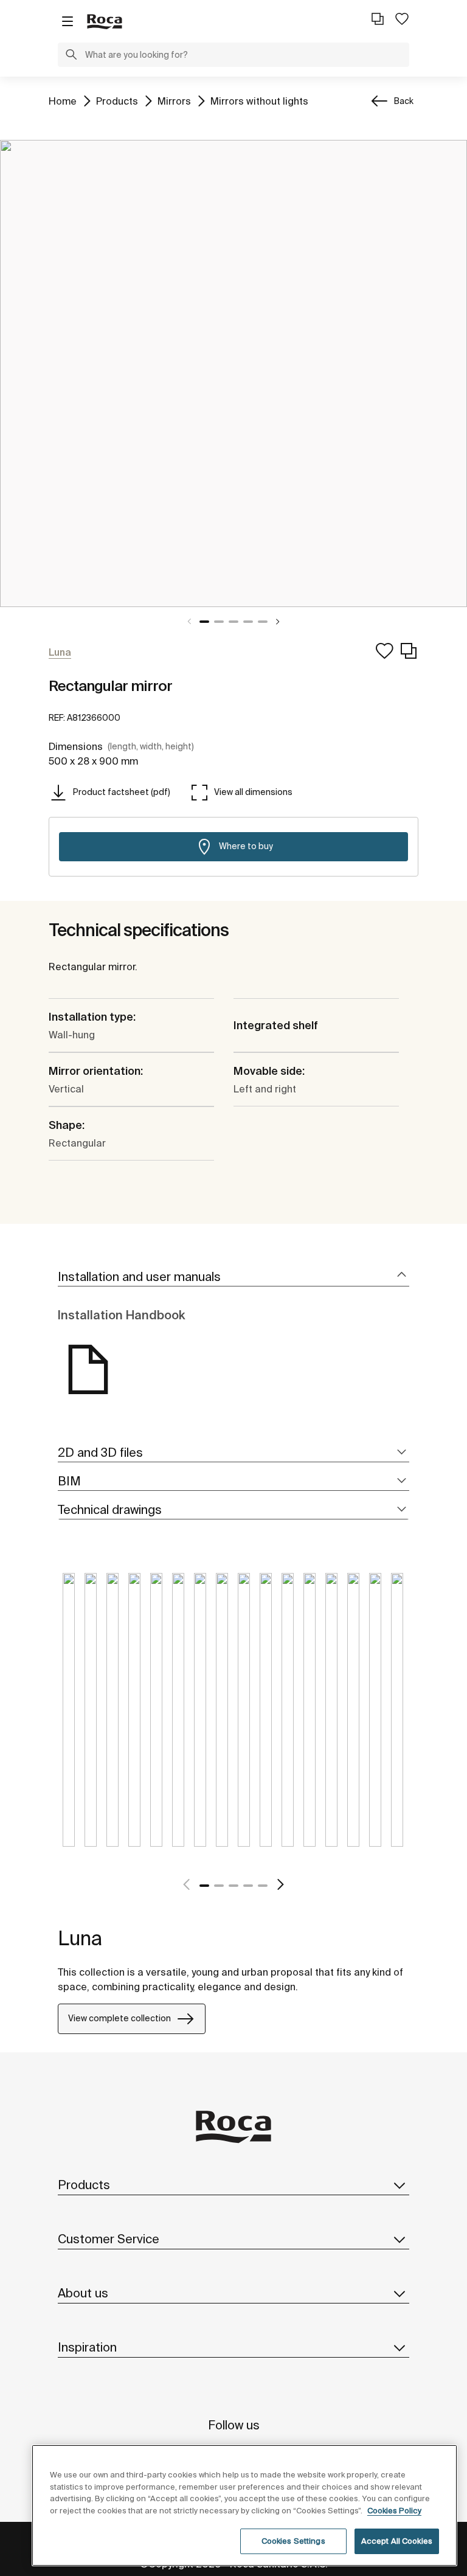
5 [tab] (263, 622)
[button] (71, 56)
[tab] (233, 1277)
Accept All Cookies (397, 2541)
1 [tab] (204, 622)
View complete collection (119, 2018)
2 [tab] (219, 622)
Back (404, 101)
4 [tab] (248, 622)
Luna (80, 1938)
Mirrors (174, 101)
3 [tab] (233, 622)
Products (117, 101)
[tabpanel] (233, 373)
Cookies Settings (293, 2541)
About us (83, 2293)
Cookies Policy (394, 2511)
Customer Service (109, 2239)
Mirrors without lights (259, 101)
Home (63, 101)
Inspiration (87, 2347)
